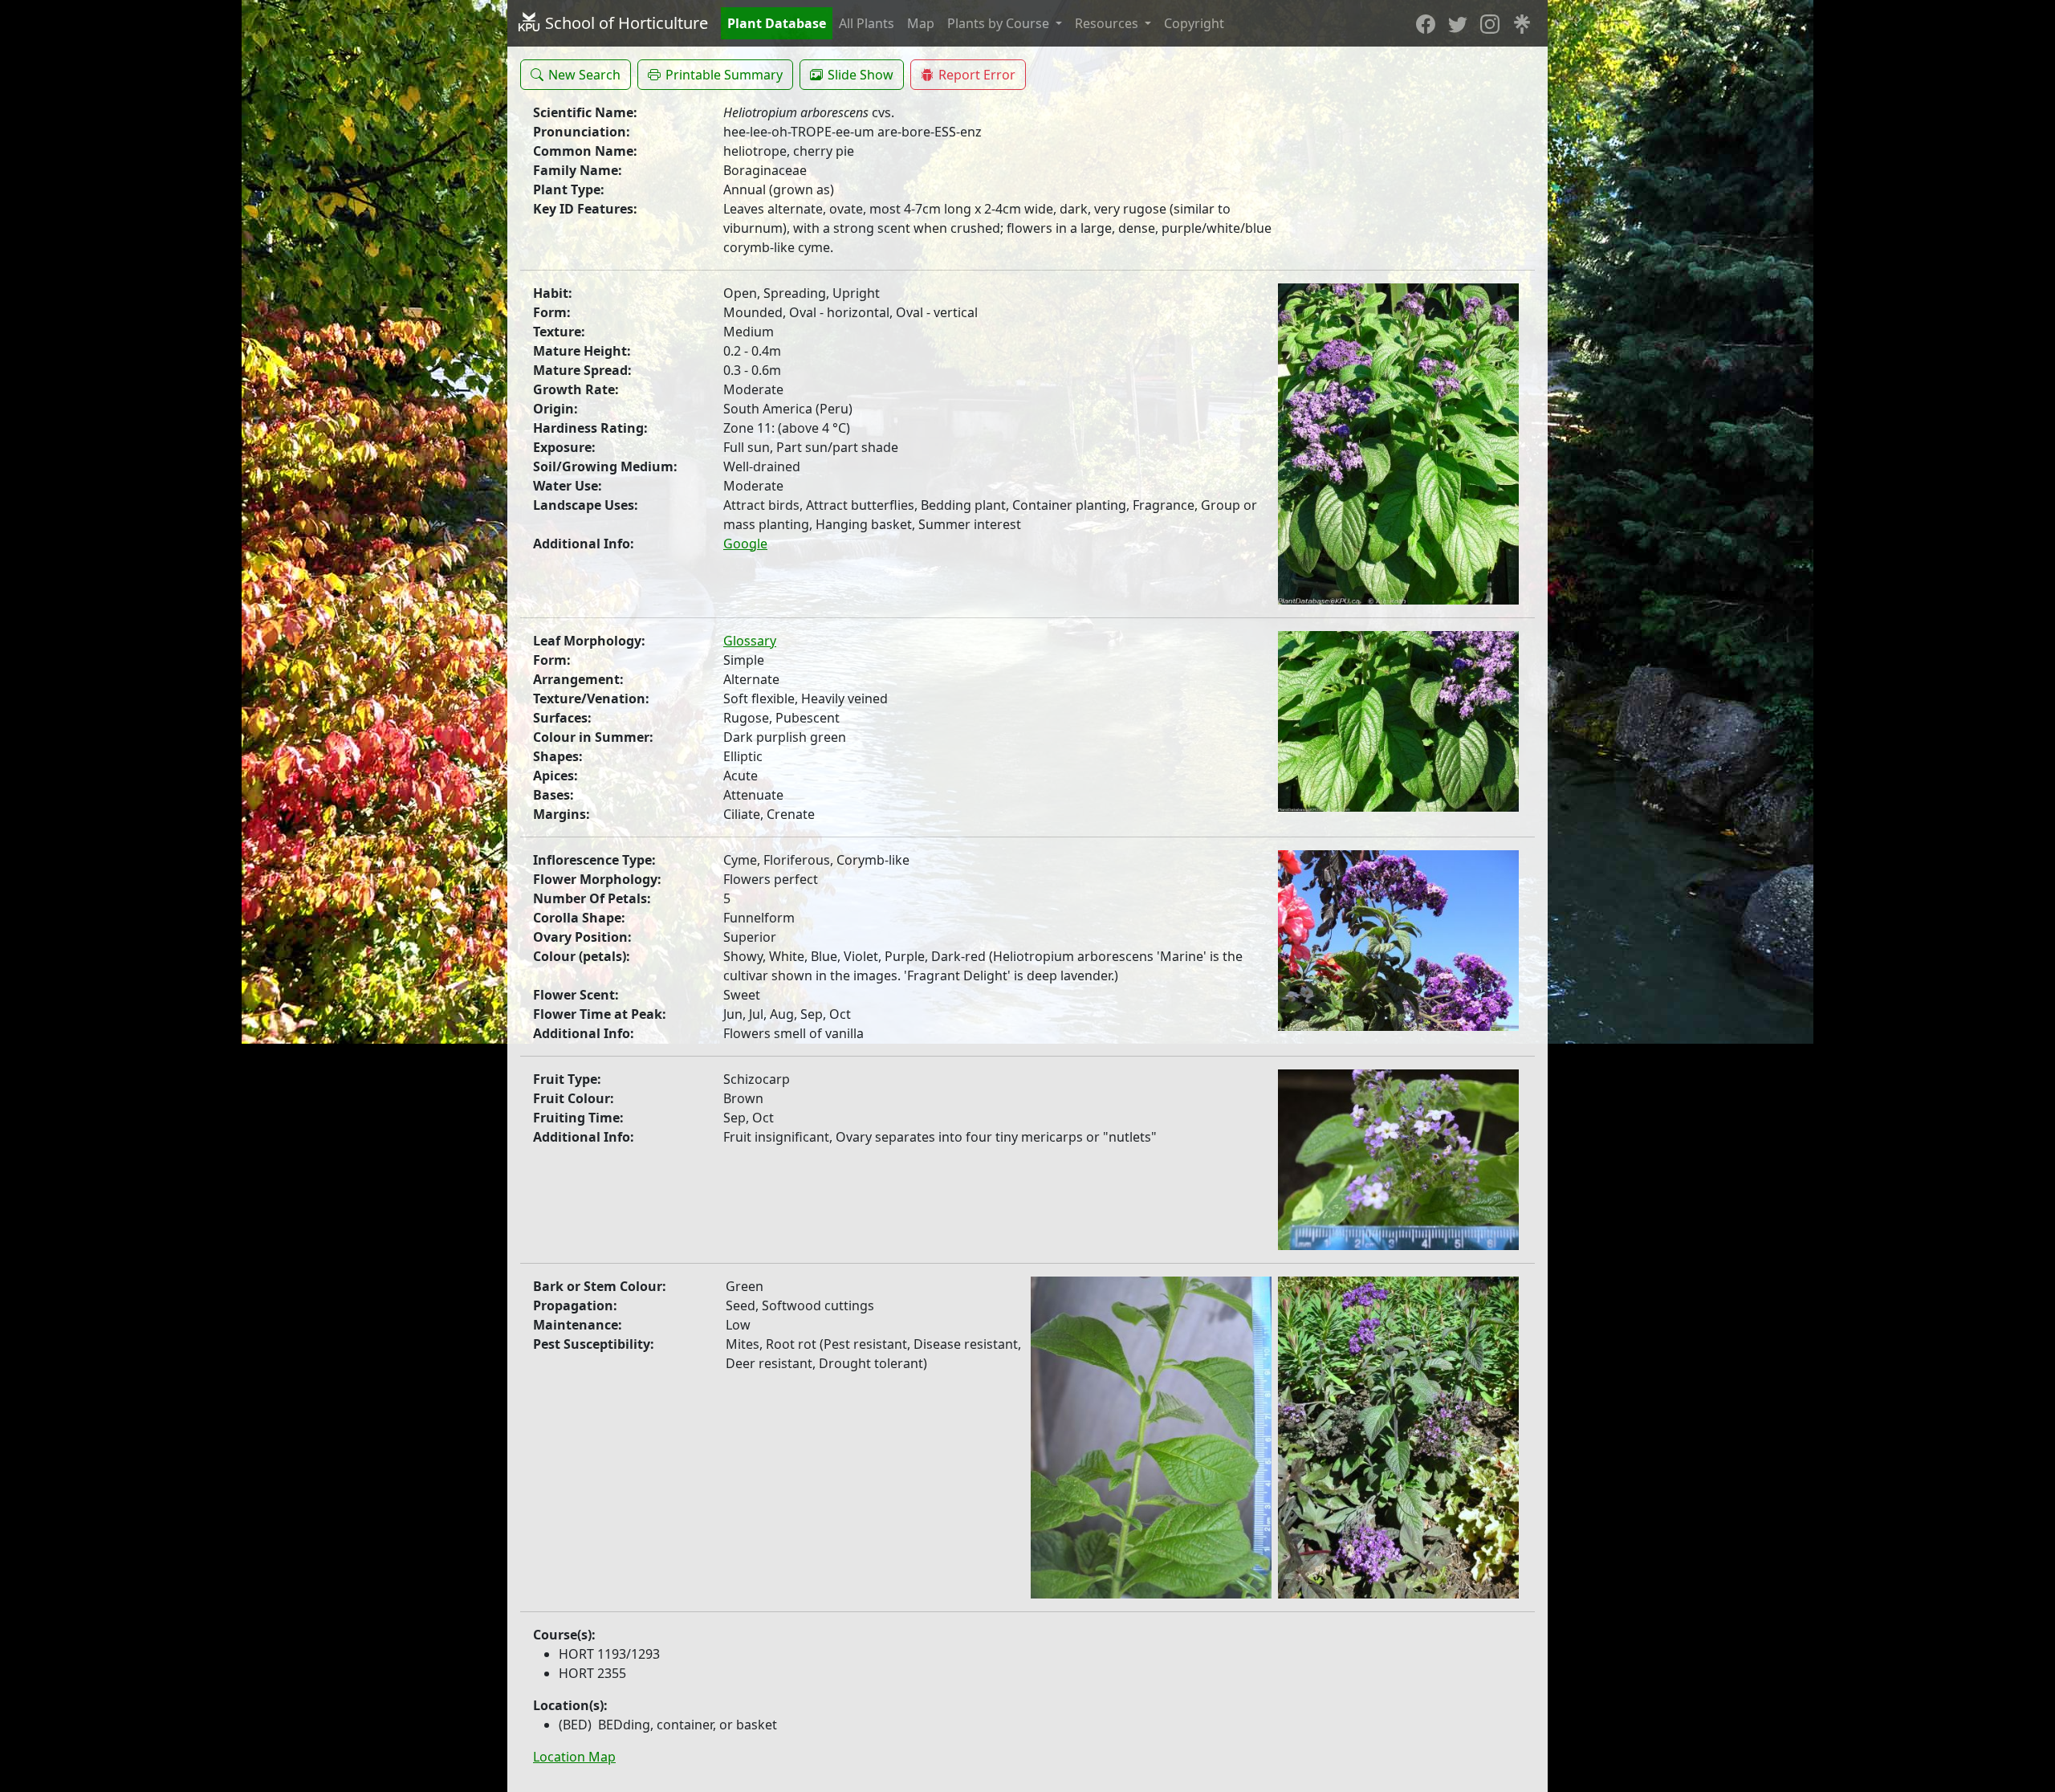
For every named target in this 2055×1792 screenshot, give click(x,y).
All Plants (867, 23)
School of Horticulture (625, 23)
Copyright (1194, 23)
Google (745, 544)
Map (921, 23)
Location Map (574, 1757)
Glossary (750, 641)
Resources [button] (1108, 23)
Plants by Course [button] (1000, 23)
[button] (576, 75)
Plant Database (777, 23)
